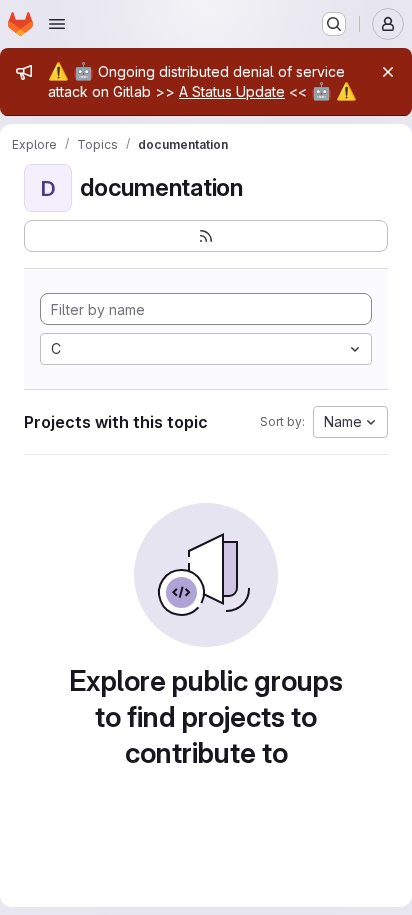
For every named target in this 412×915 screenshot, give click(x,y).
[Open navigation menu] (57, 24)
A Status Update (232, 91)
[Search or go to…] (334, 24)
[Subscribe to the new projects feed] (206, 236)
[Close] (388, 72)
